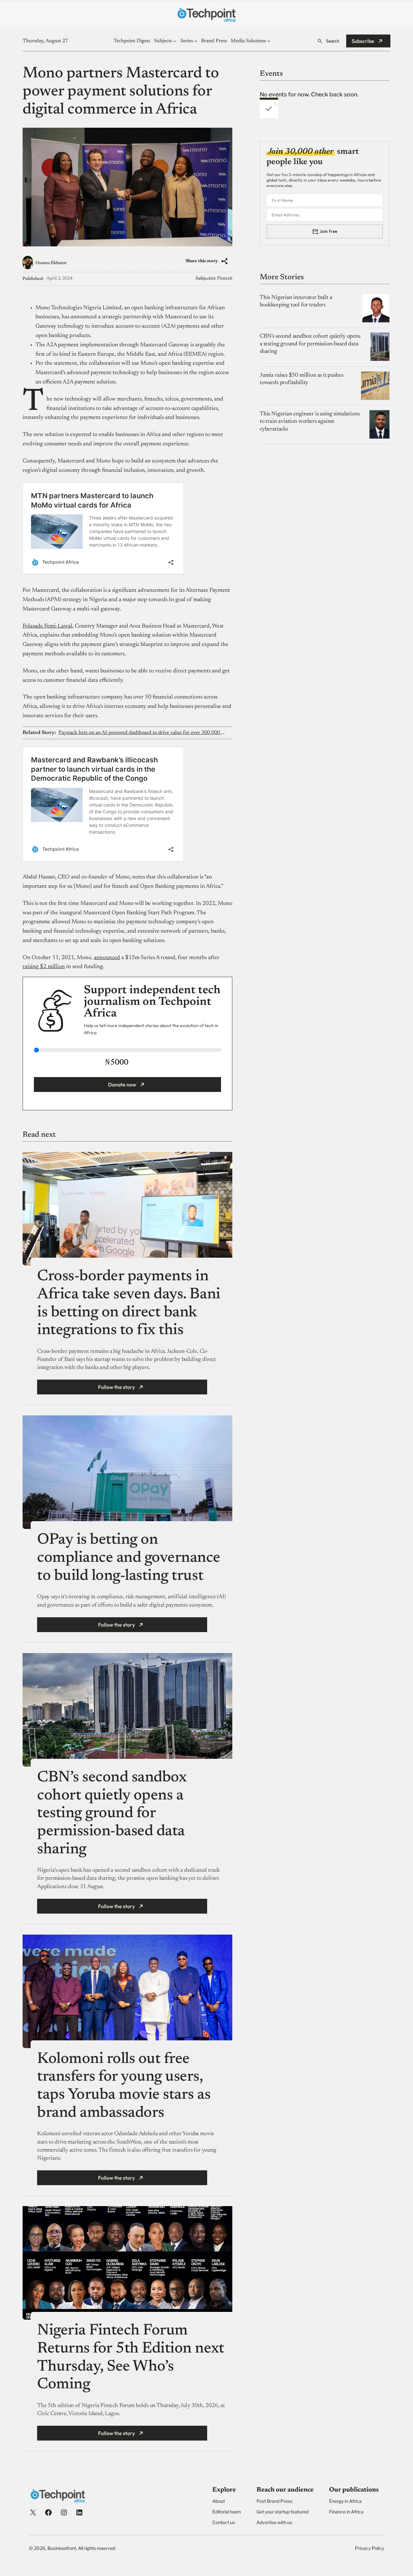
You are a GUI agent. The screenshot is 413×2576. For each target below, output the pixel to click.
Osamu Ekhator (51, 263)
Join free (328, 231)
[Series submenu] (196, 41)
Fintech (225, 279)
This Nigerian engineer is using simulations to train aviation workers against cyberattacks (310, 421)
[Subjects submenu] (175, 41)
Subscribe (363, 41)
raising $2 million (44, 967)
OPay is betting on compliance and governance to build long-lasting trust (129, 1558)
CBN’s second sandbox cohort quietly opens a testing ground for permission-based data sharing (112, 1814)
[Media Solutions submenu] (269, 41)
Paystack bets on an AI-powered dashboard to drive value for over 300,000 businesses (142, 733)
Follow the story (116, 1387)
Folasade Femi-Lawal (47, 626)
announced (107, 958)
